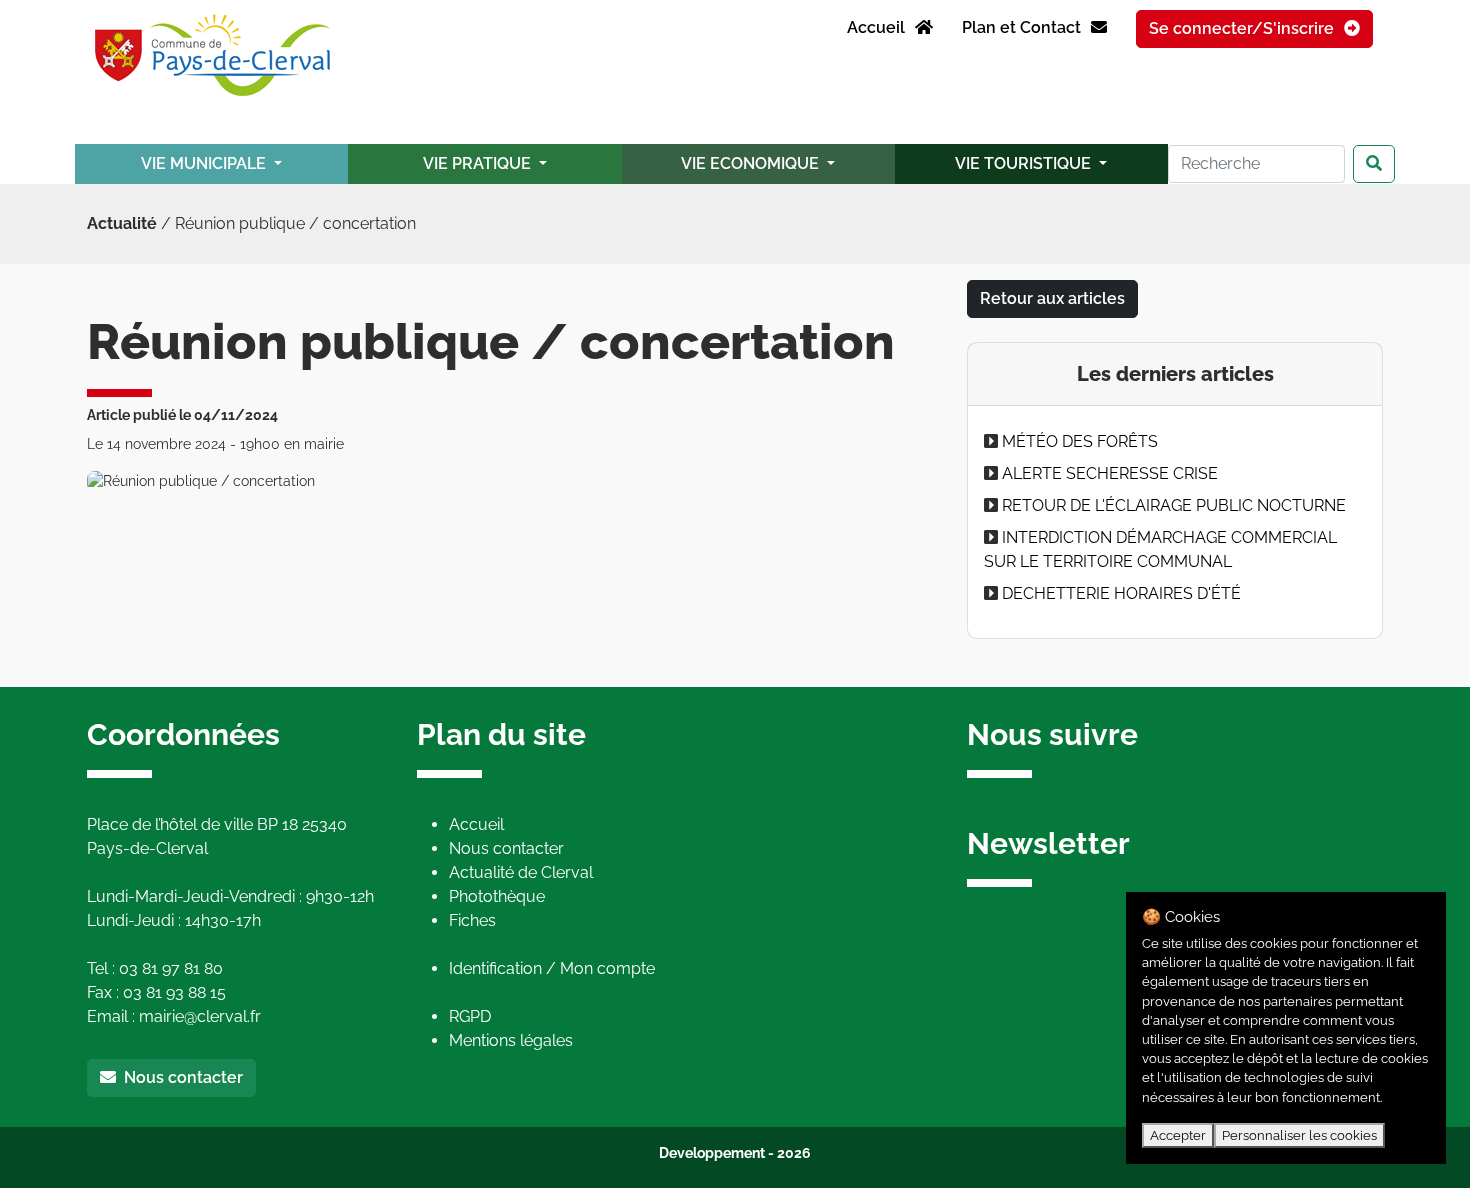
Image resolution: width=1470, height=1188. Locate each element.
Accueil (878, 27)
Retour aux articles (1052, 298)
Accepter (1178, 1135)
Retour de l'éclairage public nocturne (1174, 505)
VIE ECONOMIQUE (752, 163)
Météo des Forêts (1080, 441)
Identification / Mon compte (552, 968)
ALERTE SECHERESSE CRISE (1110, 473)
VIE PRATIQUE (479, 163)
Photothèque (497, 896)
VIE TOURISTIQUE (1025, 163)
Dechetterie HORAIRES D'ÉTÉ (1121, 593)
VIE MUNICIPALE (205, 163)
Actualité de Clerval (521, 872)
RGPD (470, 1016)
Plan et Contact (1023, 27)
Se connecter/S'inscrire (1243, 28)
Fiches (472, 920)
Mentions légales (511, 1040)
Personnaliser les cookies (1299, 1135)
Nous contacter (179, 1077)
